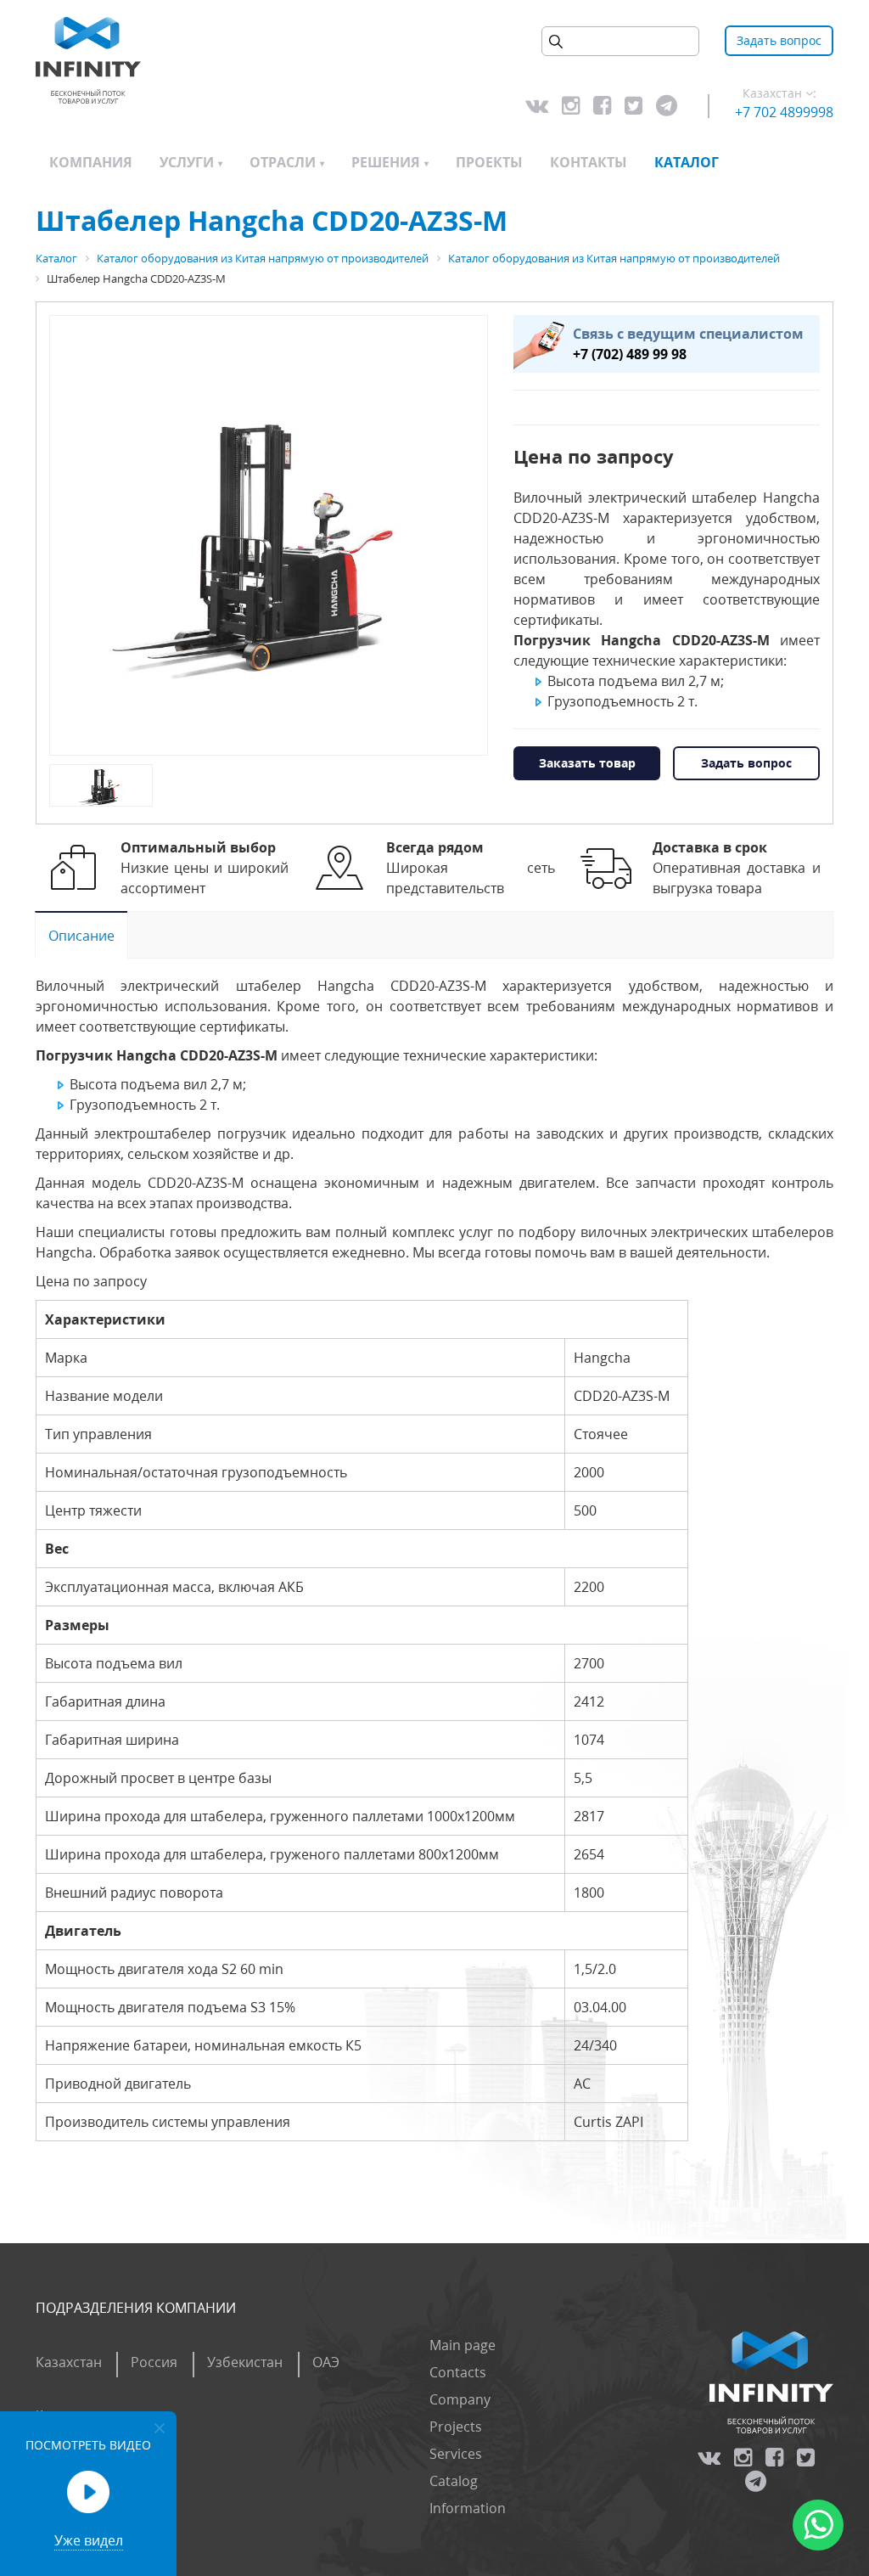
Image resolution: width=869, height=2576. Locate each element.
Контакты (589, 162)
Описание (81, 936)
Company (460, 2399)
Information (468, 2508)
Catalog (454, 2481)
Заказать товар (587, 763)
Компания (91, 162)
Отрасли (283, 162)
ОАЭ (326, 2362)
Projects (456, 2427)
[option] (269, 536)
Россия (154, 2362)
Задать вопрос (779, 40)
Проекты (489, 162)
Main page (463, 2345)
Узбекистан (245, 2362)
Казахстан (69, 2362)
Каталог (687, 162)
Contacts (458, 2372)
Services (456, 2454)
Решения (386, 162)
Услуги (187, 162)
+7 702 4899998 (784, 112)
